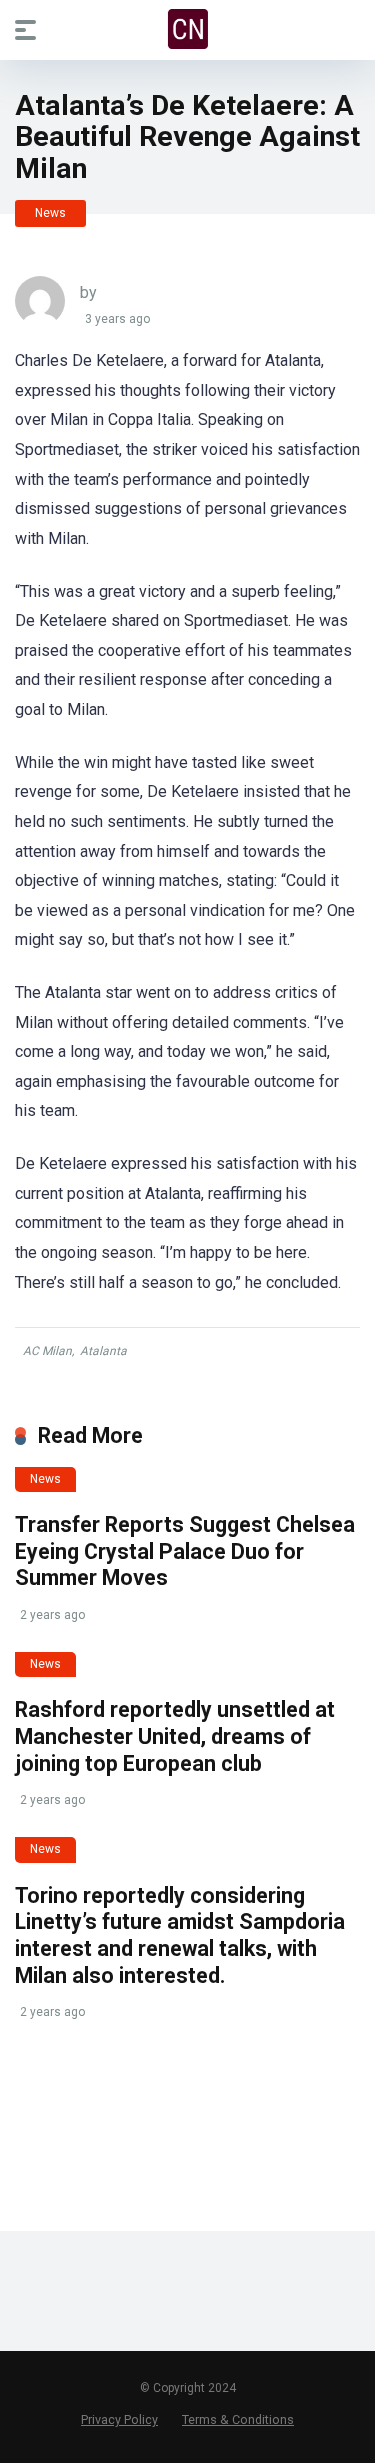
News (50, 213)
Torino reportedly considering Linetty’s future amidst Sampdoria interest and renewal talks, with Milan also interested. (180, 1935)
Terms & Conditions (238, 2419)
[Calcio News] (188, 29)
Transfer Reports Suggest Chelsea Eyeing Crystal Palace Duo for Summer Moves (185, 1551)
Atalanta (103, 1351)
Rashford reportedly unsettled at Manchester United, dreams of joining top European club (175, 1736)
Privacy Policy (119, 2419)
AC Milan (47, 1351)
